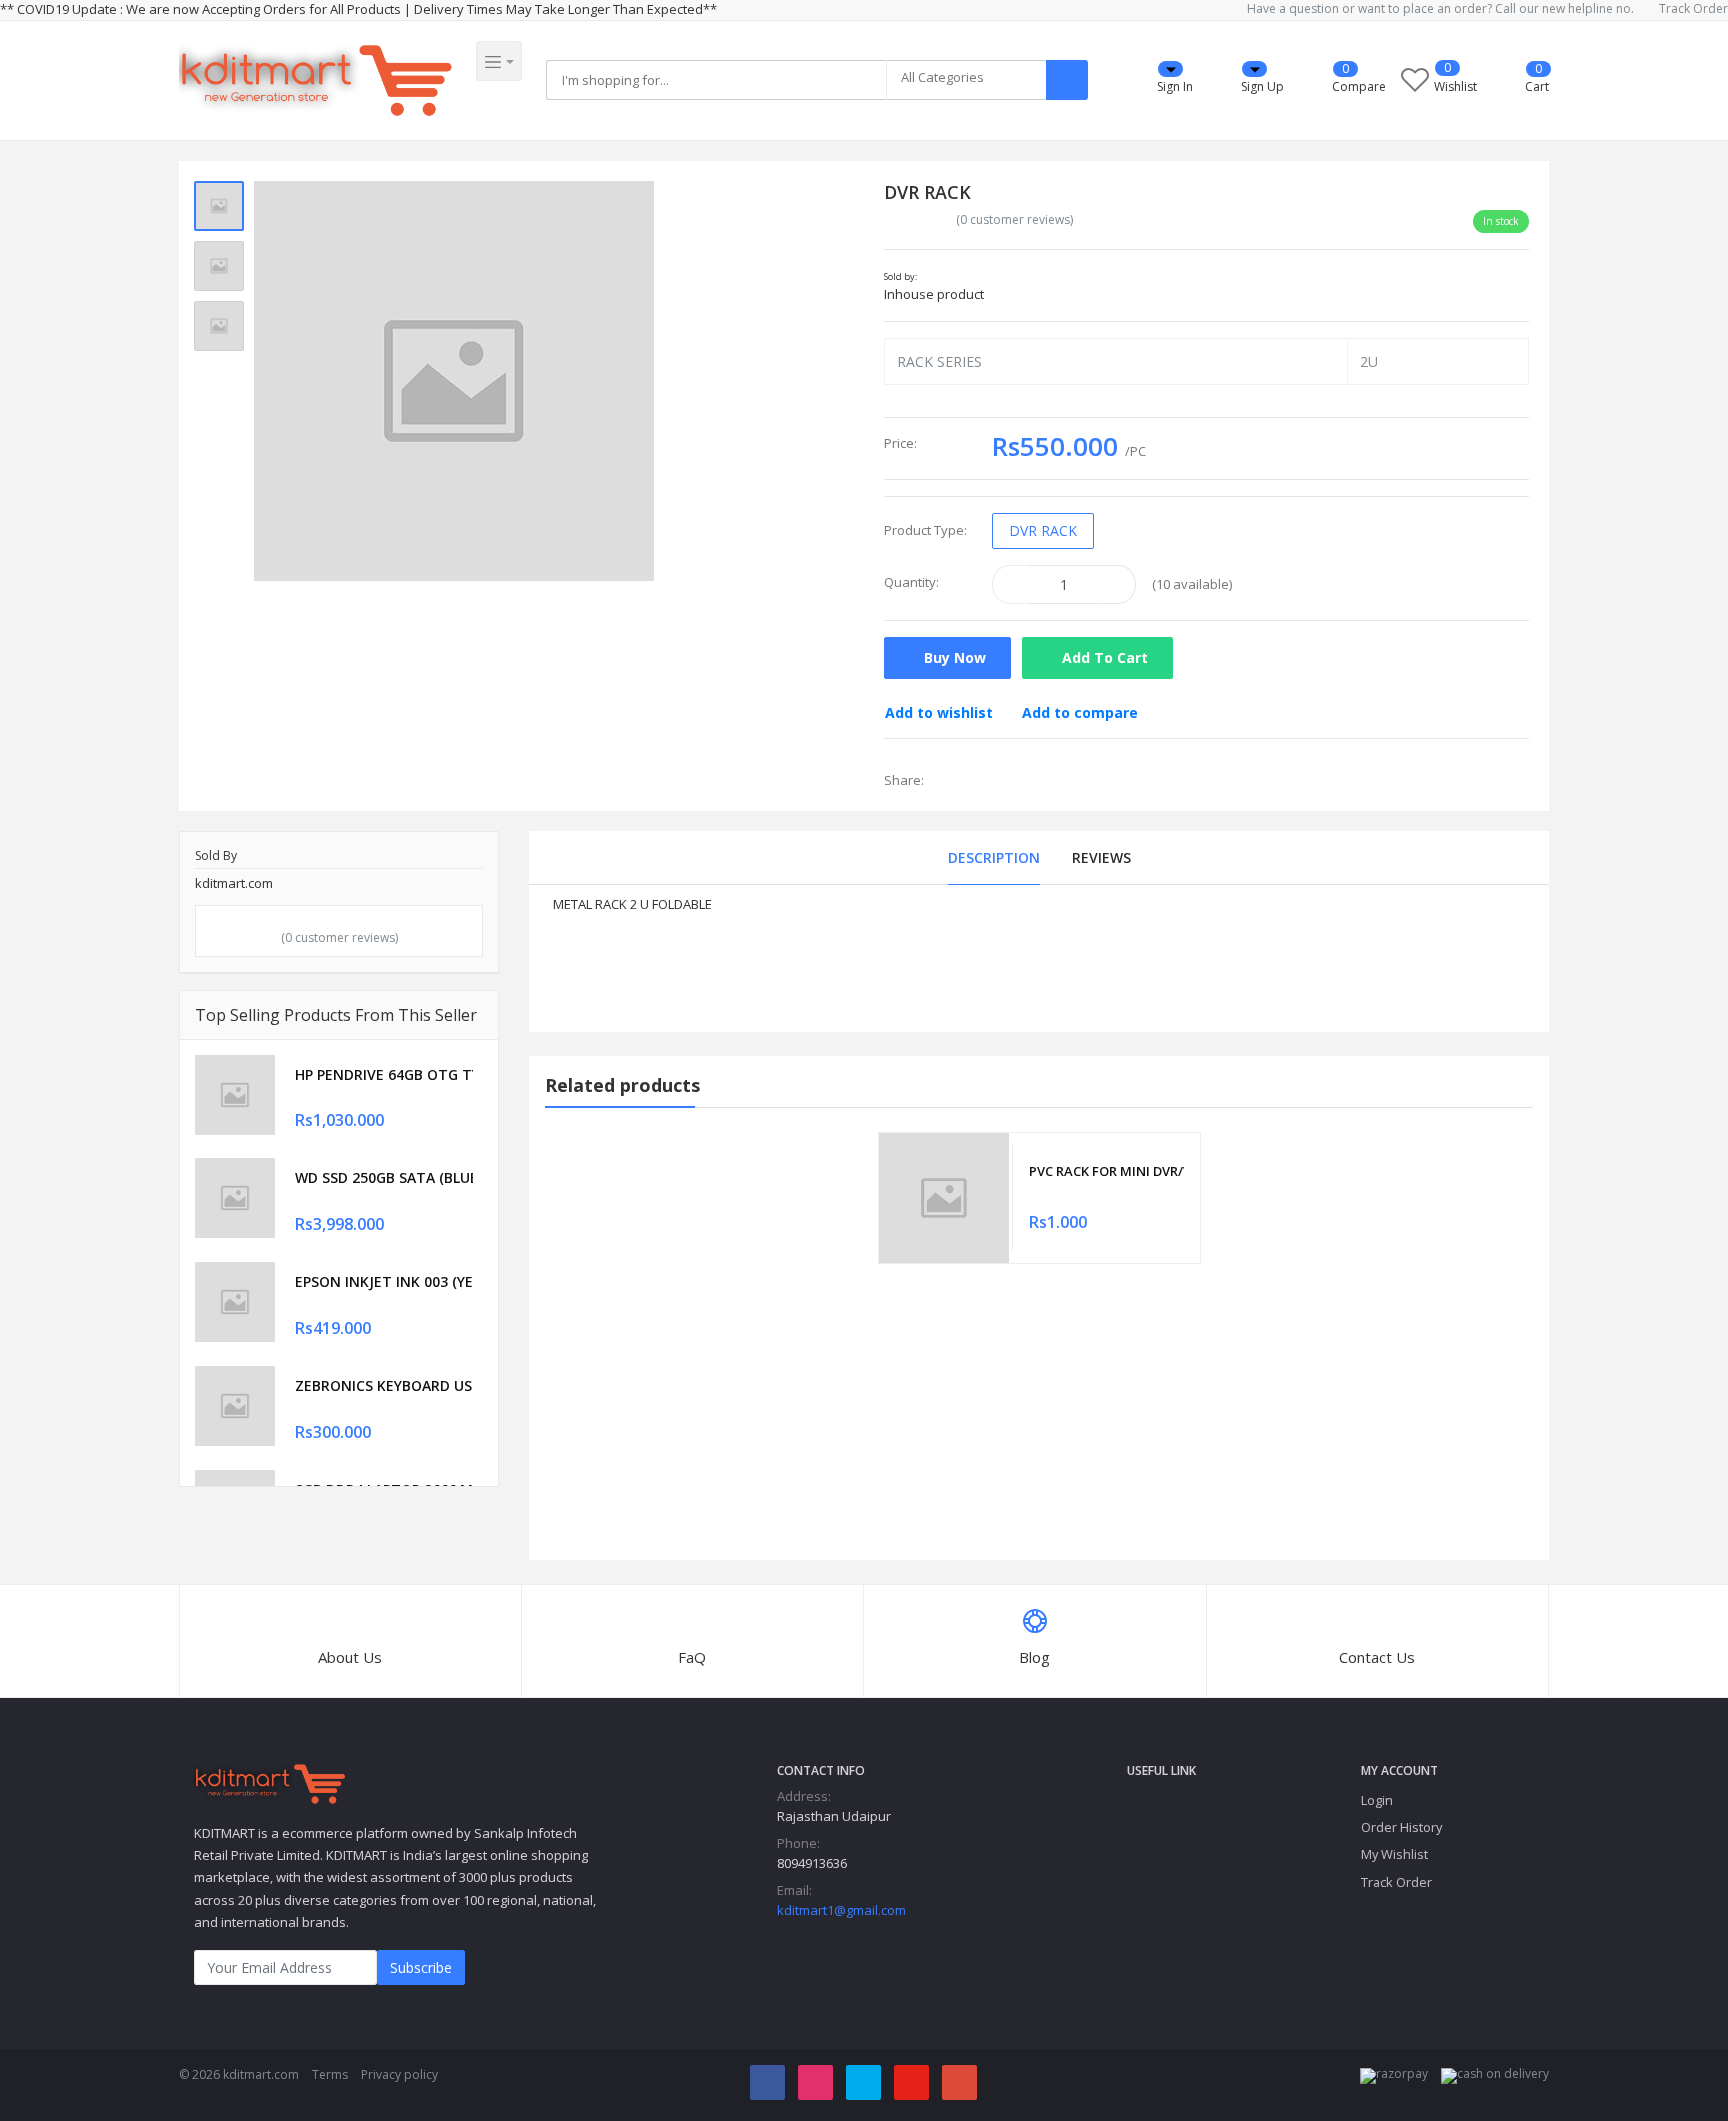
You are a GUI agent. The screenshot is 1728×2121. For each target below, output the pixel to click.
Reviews (1101, 857)
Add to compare (1080, 712)
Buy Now (953, 657)
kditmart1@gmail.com (841, 1910)
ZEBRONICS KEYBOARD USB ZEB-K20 (384, 1385)
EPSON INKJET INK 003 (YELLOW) (384, 1281)
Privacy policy (399, 2074)
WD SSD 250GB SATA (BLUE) (384, 1177)
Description (994, 857)
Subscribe (421, 1967)
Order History (1401, 1827)
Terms (330, 2074)
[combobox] (966, 80)
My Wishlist (1394, 1854)
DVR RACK (1043, 530)
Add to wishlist (939, 712)
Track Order (1693, 9)
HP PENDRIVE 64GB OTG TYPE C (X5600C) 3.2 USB (384, 1074)
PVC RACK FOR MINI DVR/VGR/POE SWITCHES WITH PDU (1106, 1171)
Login (1377, 1800)
